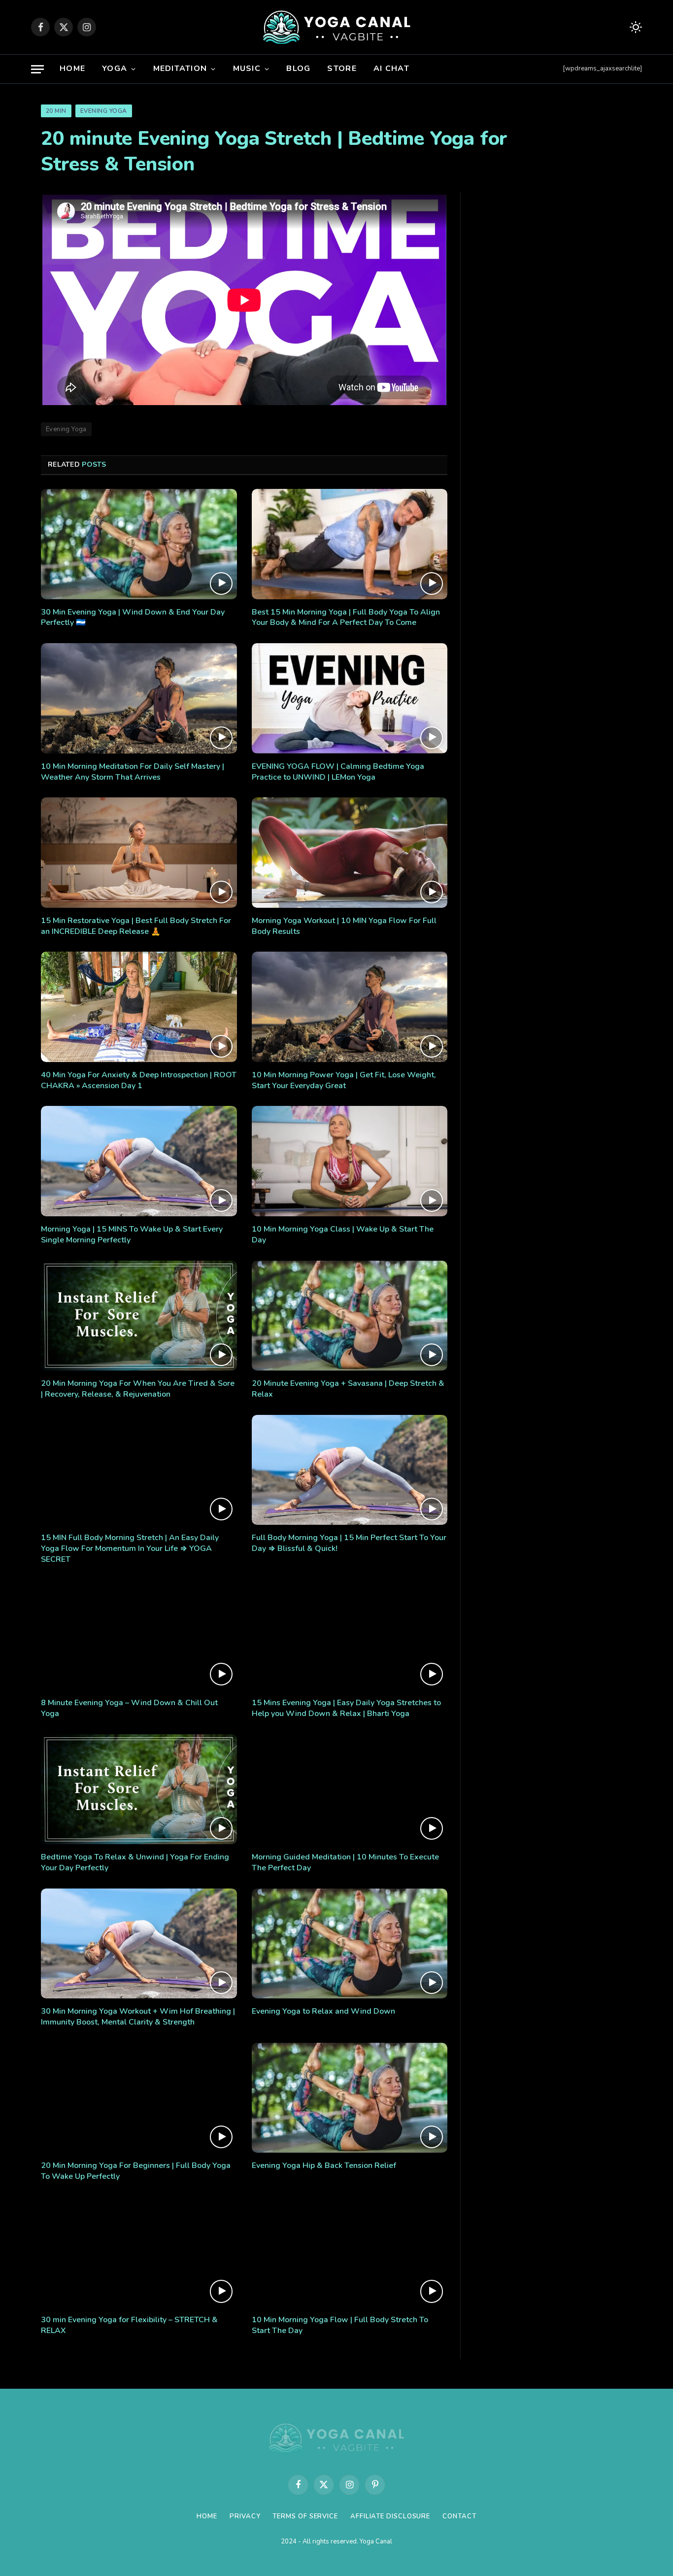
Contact (459, 2516)
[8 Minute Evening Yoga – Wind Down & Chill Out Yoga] (139, 1635)
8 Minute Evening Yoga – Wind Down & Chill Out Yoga (129, 1708)
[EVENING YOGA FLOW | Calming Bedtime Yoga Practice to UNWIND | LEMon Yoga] (350, 698)
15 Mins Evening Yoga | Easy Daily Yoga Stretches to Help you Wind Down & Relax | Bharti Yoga (346, 1708)
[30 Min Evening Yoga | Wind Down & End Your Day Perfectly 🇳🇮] (139, 544)
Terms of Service (305, 2516)
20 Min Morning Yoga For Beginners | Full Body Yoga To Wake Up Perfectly (136, 2171)
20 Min (56, 111)
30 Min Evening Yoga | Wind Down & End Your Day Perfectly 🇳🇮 (133, 618)
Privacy (245, 2516)
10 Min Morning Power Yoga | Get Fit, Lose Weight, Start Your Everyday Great (344, 1081)
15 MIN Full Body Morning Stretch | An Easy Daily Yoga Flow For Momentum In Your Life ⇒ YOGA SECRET (130, 1549)
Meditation (180, 69)
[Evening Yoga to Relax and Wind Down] (350, 1944)
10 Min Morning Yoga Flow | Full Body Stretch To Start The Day (340, 2325)
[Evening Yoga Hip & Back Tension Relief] (350, 2098)
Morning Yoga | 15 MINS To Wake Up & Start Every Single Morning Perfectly (132, 1235)
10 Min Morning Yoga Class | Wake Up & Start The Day (343, 1235)
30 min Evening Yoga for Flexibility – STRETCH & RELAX (129, 2325)
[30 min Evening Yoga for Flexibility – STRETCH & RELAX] (139, 2252)
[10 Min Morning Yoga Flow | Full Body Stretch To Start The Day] (350, 2252)
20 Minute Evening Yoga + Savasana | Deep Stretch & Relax (348, 1389)
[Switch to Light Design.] (635, 27)
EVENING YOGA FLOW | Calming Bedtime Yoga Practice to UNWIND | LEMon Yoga (338, 772)
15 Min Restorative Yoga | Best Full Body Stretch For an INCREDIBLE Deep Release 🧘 (136, 926)
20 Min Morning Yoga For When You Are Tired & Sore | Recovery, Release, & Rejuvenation (138, 1389)
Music (247, 69)
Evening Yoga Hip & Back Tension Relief (324, 2166)
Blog (298, 69)
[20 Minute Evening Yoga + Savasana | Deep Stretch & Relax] (350, 1316)
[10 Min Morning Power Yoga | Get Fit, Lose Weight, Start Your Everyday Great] (350, 1007)
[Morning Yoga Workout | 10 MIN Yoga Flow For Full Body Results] (350, 853)
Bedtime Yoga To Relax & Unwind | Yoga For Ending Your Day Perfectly (135, 1863)
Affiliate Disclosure (390, 2516)
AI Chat (391, 69)
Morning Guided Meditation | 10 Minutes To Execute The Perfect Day (345, 1863)
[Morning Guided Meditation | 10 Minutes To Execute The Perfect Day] (350, 1789)
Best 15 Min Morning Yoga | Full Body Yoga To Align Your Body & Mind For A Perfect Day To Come (346, 618)
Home (72, 69)
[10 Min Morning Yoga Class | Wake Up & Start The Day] (350, 1161)
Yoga (115, 69)
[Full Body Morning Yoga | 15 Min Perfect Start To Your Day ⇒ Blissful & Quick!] (350, 1470)
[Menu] (37, 69)
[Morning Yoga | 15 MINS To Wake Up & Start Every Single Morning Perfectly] (139, 1161)
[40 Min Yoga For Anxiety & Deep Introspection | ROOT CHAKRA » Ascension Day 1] (139, 1007)
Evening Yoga (104, 111)
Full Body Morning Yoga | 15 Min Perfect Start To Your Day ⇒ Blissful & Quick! (349, 1543)
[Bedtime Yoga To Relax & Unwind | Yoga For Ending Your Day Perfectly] (139, 1789)
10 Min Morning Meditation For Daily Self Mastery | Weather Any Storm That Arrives (133, 772)
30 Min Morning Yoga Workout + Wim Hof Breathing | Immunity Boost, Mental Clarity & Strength (138, 2017)
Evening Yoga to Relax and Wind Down (323, 2011)
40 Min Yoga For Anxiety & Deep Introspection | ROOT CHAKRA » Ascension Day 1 (139, 1081)
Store (342, 69)
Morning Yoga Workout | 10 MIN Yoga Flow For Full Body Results (344, 926)
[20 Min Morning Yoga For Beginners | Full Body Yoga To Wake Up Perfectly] (139, 2098)
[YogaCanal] (337, 27)
